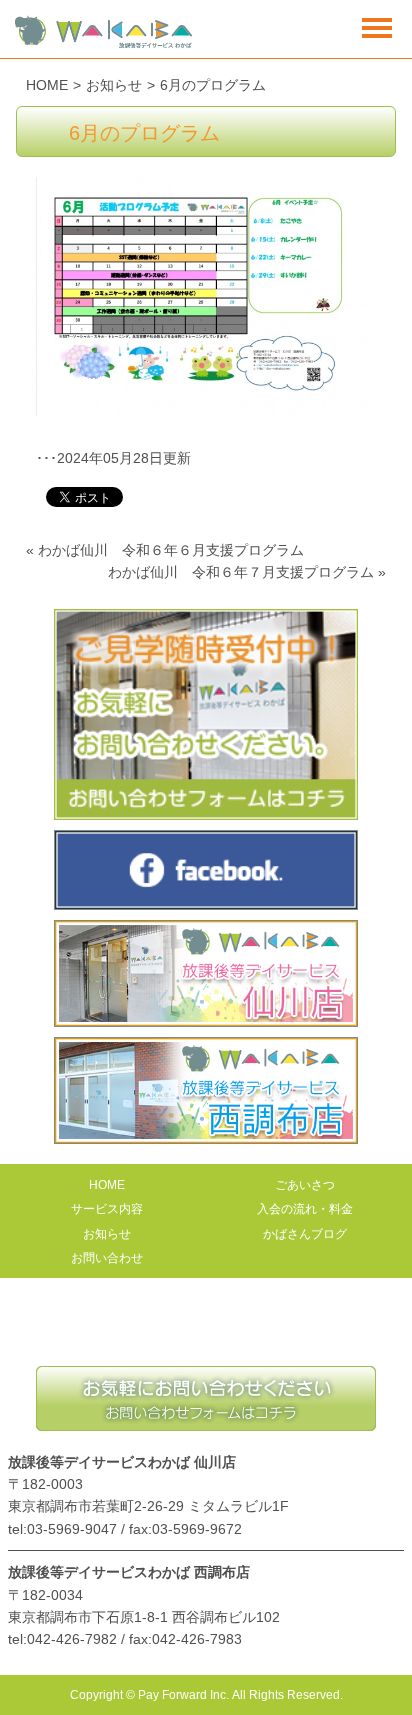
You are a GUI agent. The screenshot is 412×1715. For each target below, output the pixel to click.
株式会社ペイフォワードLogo (104, 32)
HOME (47, 85)
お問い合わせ (107, 1258)
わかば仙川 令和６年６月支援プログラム (171, 550)
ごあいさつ (305, 1185)
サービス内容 (107, 1209)
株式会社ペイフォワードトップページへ (206, 1332)
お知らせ (114, 85)
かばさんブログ (305, 1234)
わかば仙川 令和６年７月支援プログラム (241, 572)
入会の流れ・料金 (305, 1209)
